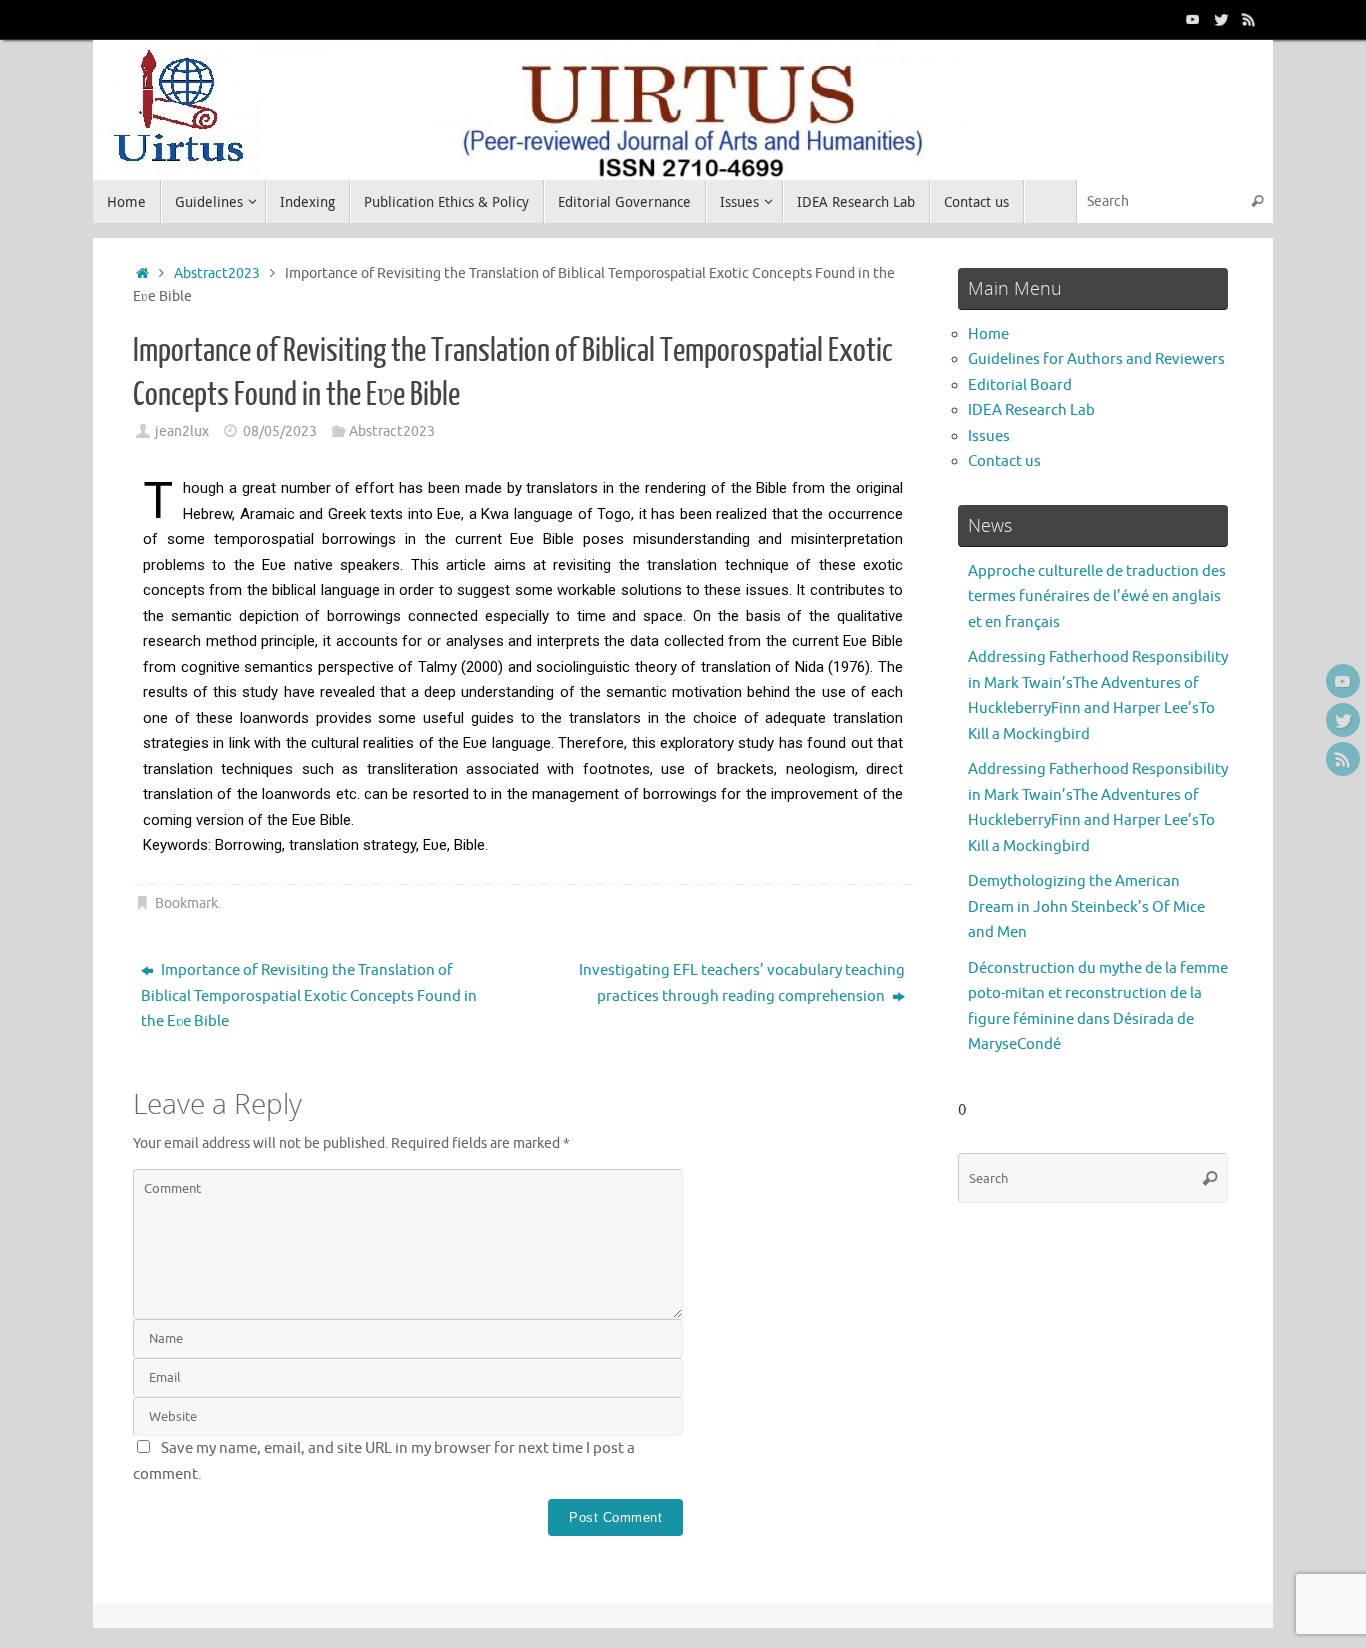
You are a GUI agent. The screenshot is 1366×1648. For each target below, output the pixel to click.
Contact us (1004, 461)
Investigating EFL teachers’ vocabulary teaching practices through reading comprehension (742, 983)
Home (988, 334)
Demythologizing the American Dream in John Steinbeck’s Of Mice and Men (1086, 907)
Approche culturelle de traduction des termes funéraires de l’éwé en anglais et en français (1097, 597)
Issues (989, 436)
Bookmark (186, 903)
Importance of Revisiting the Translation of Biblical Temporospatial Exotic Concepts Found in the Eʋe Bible (309, 996)
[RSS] (1249, 19)
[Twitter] (1221, 19)
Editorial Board (1020, 385)
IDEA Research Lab (1031, 410)
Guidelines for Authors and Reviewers (1096, 359)
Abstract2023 (217, 273)
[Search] (1257, 201)
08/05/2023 (280, 431)
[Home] (142, 273)
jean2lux (182, 431)
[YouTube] (1193, 19)
